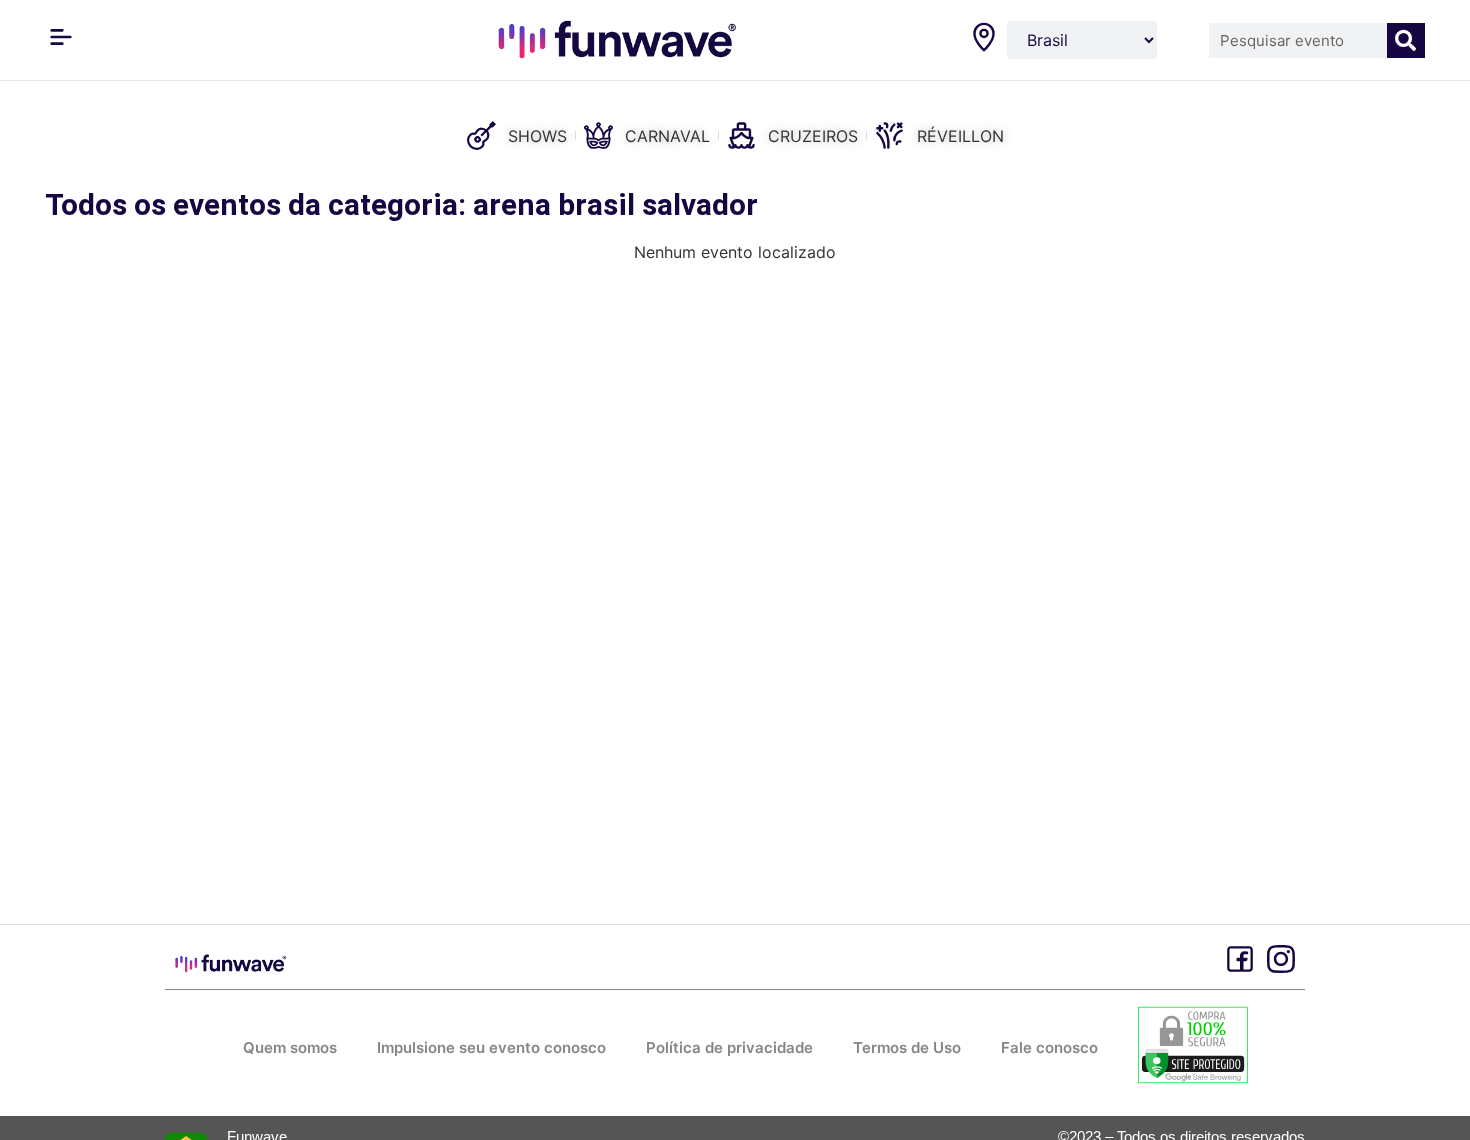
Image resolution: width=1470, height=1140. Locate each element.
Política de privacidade (729, 1047)
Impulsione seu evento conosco (491, 1047)
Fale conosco (1049, 1047)
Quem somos (290, 1047)
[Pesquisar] (1406, 40)
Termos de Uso (907, 1047)
